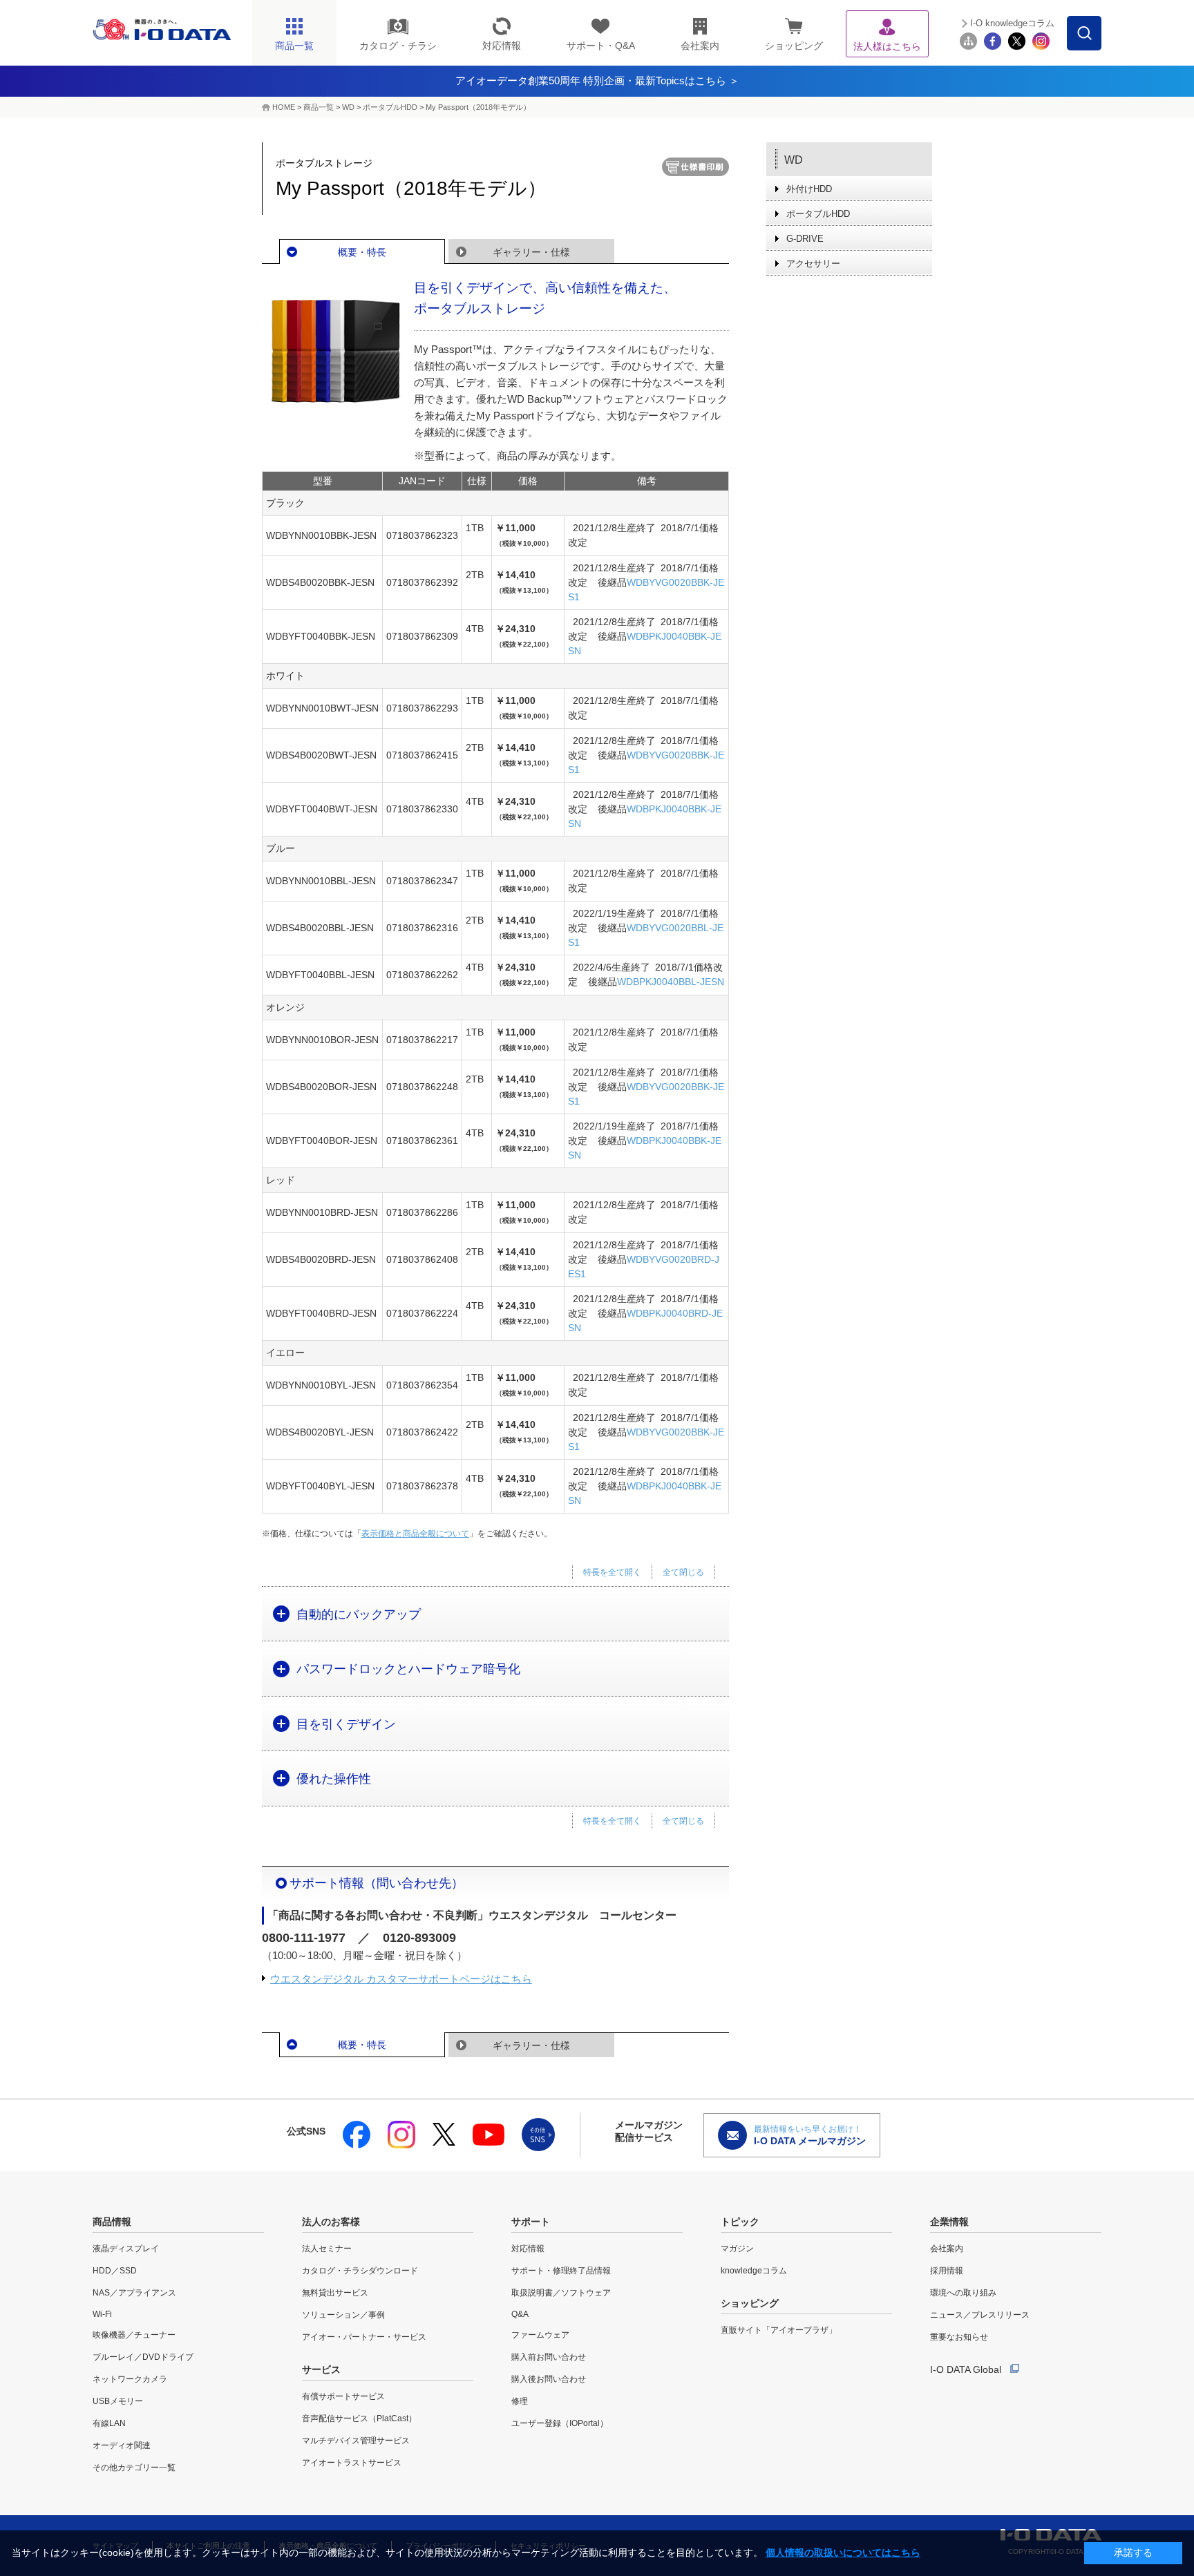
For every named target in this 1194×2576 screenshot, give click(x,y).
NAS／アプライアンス (134, 2293)
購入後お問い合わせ (549, 2379)
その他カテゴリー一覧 (134, 2468)
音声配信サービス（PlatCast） (359, 2418)
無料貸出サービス (335, 2293)
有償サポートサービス (343, 2396)
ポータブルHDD (390, 107)
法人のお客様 (331, 2222)
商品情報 (112, 2222)
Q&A (520, 2314)
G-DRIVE (805, 239)
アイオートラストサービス (352, 2463)
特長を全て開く (612, 1572)
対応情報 (528, 2249)
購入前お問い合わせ (549, 2357)
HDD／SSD (115, 2271)
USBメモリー (118, 2401)
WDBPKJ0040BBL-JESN (671, 982)
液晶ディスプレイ (126, 2249)
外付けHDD (809, 189)
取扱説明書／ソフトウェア (561, 2293)
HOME (284, 107)
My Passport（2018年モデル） (478, 107)
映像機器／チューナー (134, 2335)
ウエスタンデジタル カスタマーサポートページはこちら (401, 1979)
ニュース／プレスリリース (980, 2315)
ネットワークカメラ (130, 2379)
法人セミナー (327, 2249)
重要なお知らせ (959, 2337)
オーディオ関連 (122, 2445)
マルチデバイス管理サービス (356, 2441)
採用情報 (947, 2271)
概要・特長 (362, 252)
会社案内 (947, 2249)
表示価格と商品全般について (415, 1534)
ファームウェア (540, 2335)
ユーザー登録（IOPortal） (560, 2423)
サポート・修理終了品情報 (561, 2271)
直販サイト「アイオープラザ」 (779, 2330)
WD (348, 107)
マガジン (737, 2249)
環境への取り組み (963, 2293)
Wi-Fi (102, 2314)
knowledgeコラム (754, 2271)
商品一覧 (319, 107)
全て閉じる (683, 1572)
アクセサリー (813, 264)
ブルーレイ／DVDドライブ (143, 2357)
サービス (321, 2369)
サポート (531, 2222)
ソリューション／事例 (343, 2315)
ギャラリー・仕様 (531, 252)
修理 (520, 2401)
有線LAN (109, 2423)
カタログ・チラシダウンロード (360, 2271)
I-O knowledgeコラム (1012, 23)
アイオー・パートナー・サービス (364, 2337)
